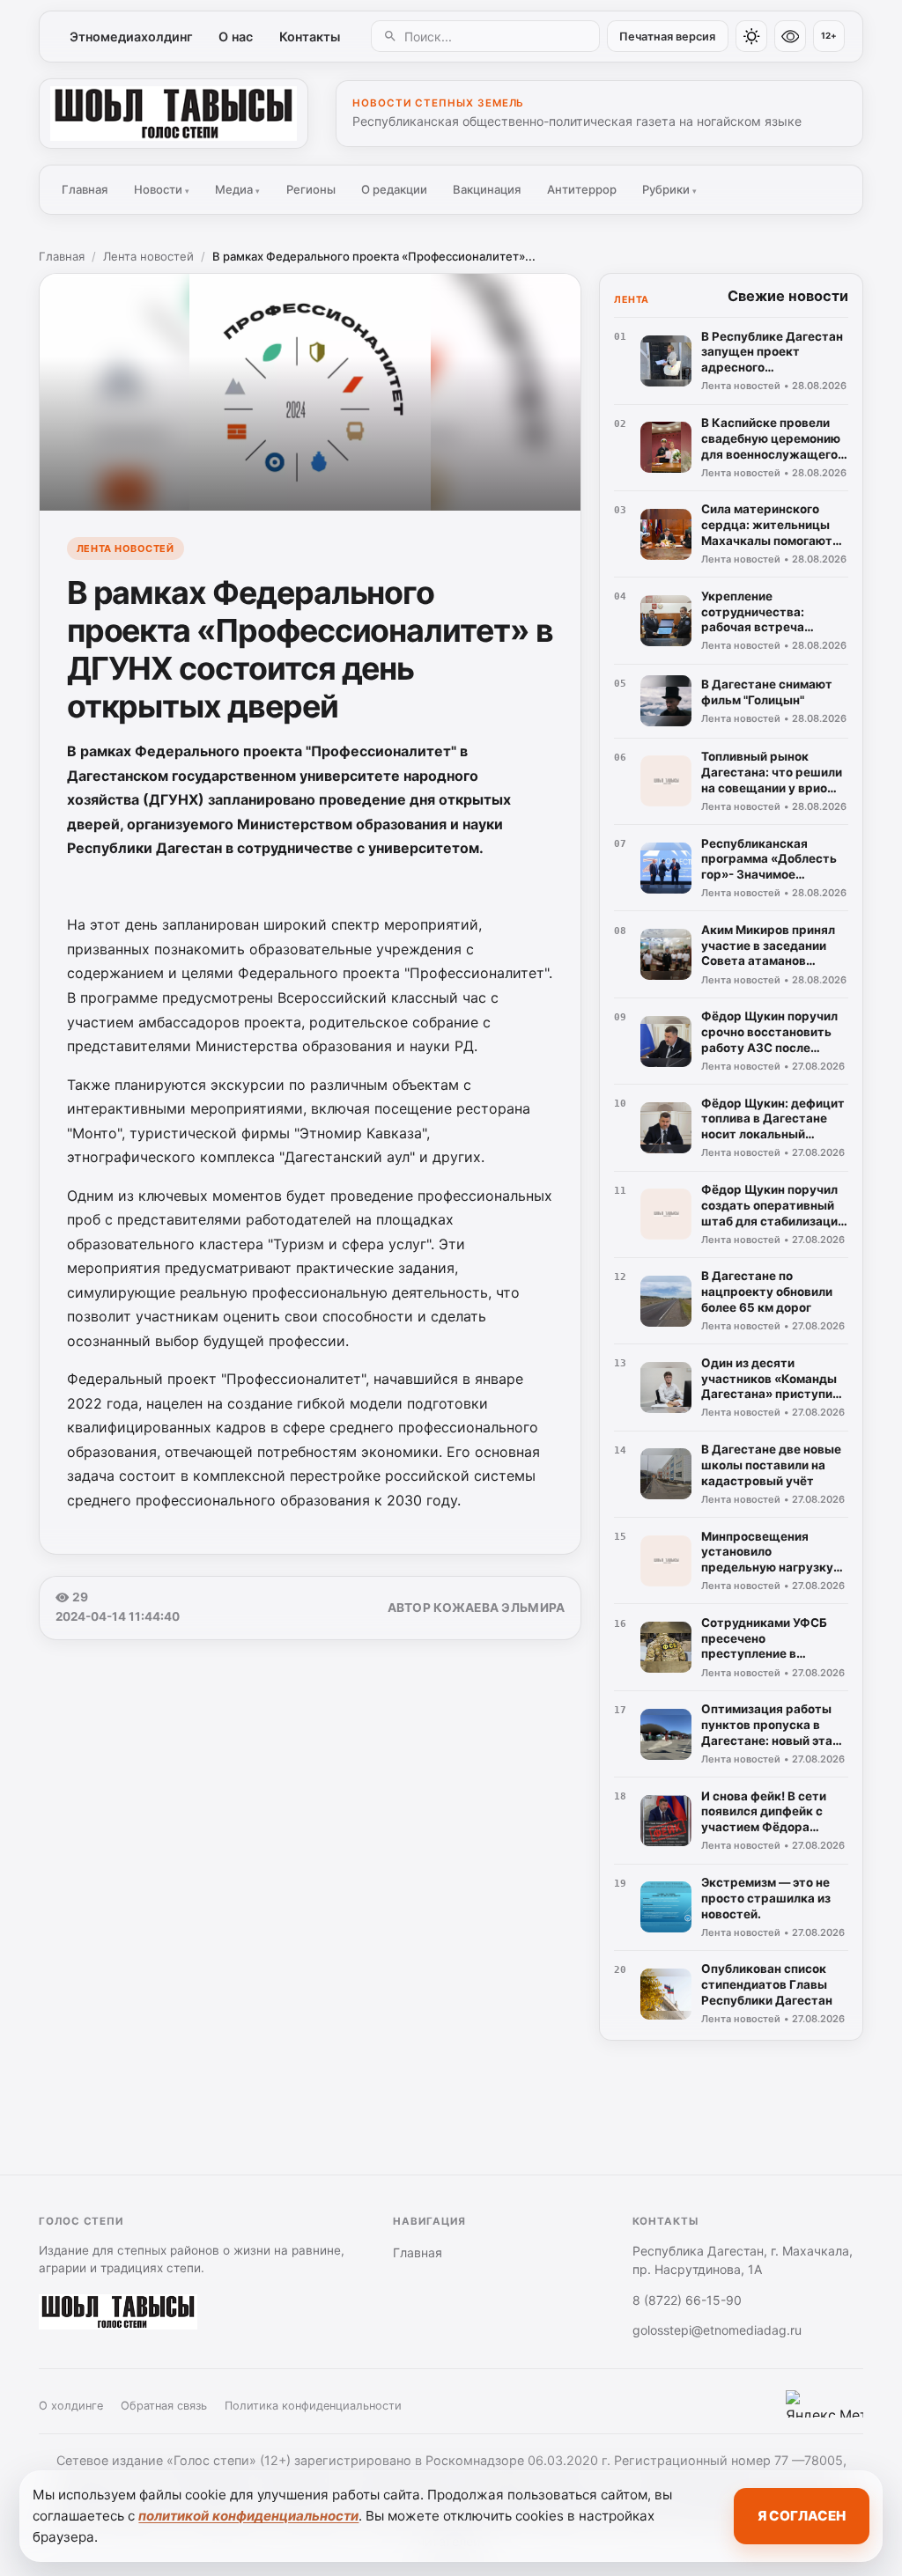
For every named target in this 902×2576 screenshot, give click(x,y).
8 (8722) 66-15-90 (687, 2300)
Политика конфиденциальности (313, 2406)
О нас (236, 37)
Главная (85, 189)
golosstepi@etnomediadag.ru (717, 2330)
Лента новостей (148, 256)
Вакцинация (487, 189)
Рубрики (669, 189)
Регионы (311, 189)
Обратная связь (164, 2406)
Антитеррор (582, 189)
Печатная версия (667, 37)
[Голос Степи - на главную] (174, 114)
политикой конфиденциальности (248, 2516)
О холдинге (71, 2406)
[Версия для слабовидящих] (790, 36)
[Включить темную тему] (751, 36)
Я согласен (802, 2516)
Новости (162, 189)
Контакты (310, 37)
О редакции (394, 189)
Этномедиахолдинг (131, 37)
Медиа (237, 189)
